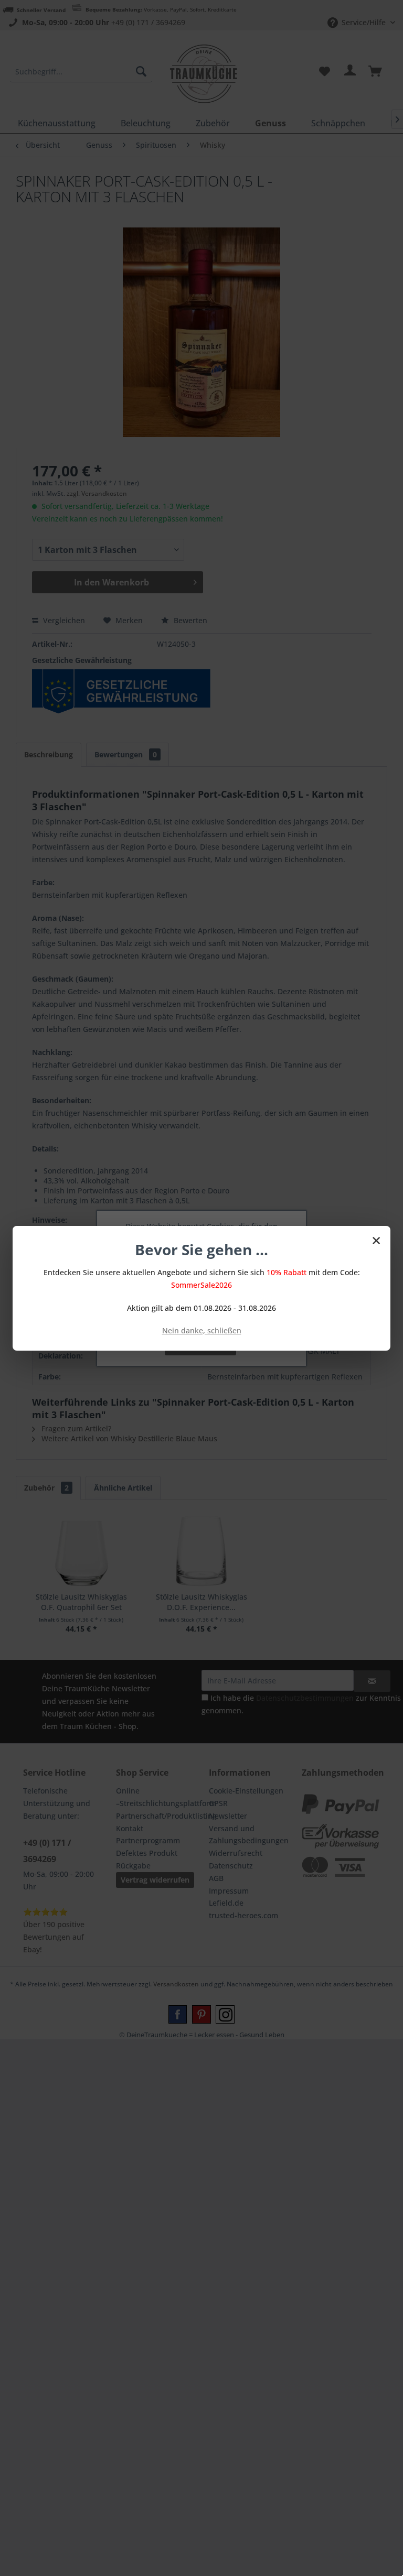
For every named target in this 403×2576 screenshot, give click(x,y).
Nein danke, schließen (202, 1330)
